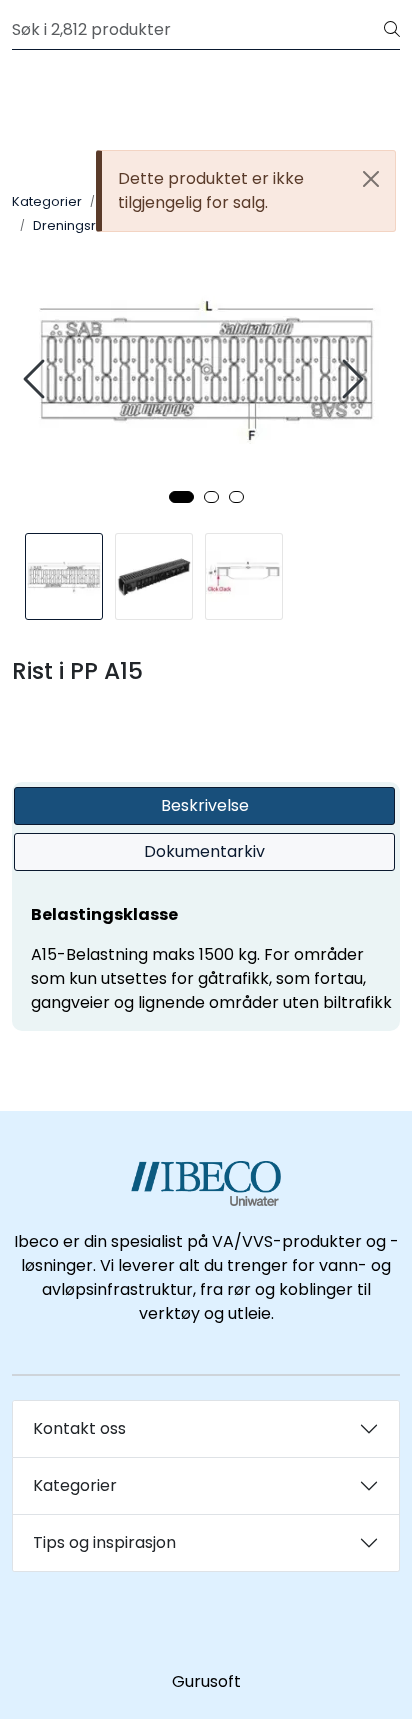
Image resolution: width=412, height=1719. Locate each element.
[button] (181, 497)
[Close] (371, 179)
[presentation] (37, 379)
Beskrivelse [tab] (205, 805)
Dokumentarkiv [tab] (204, 851)
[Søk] (392, 30)
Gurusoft (206, 1681)
